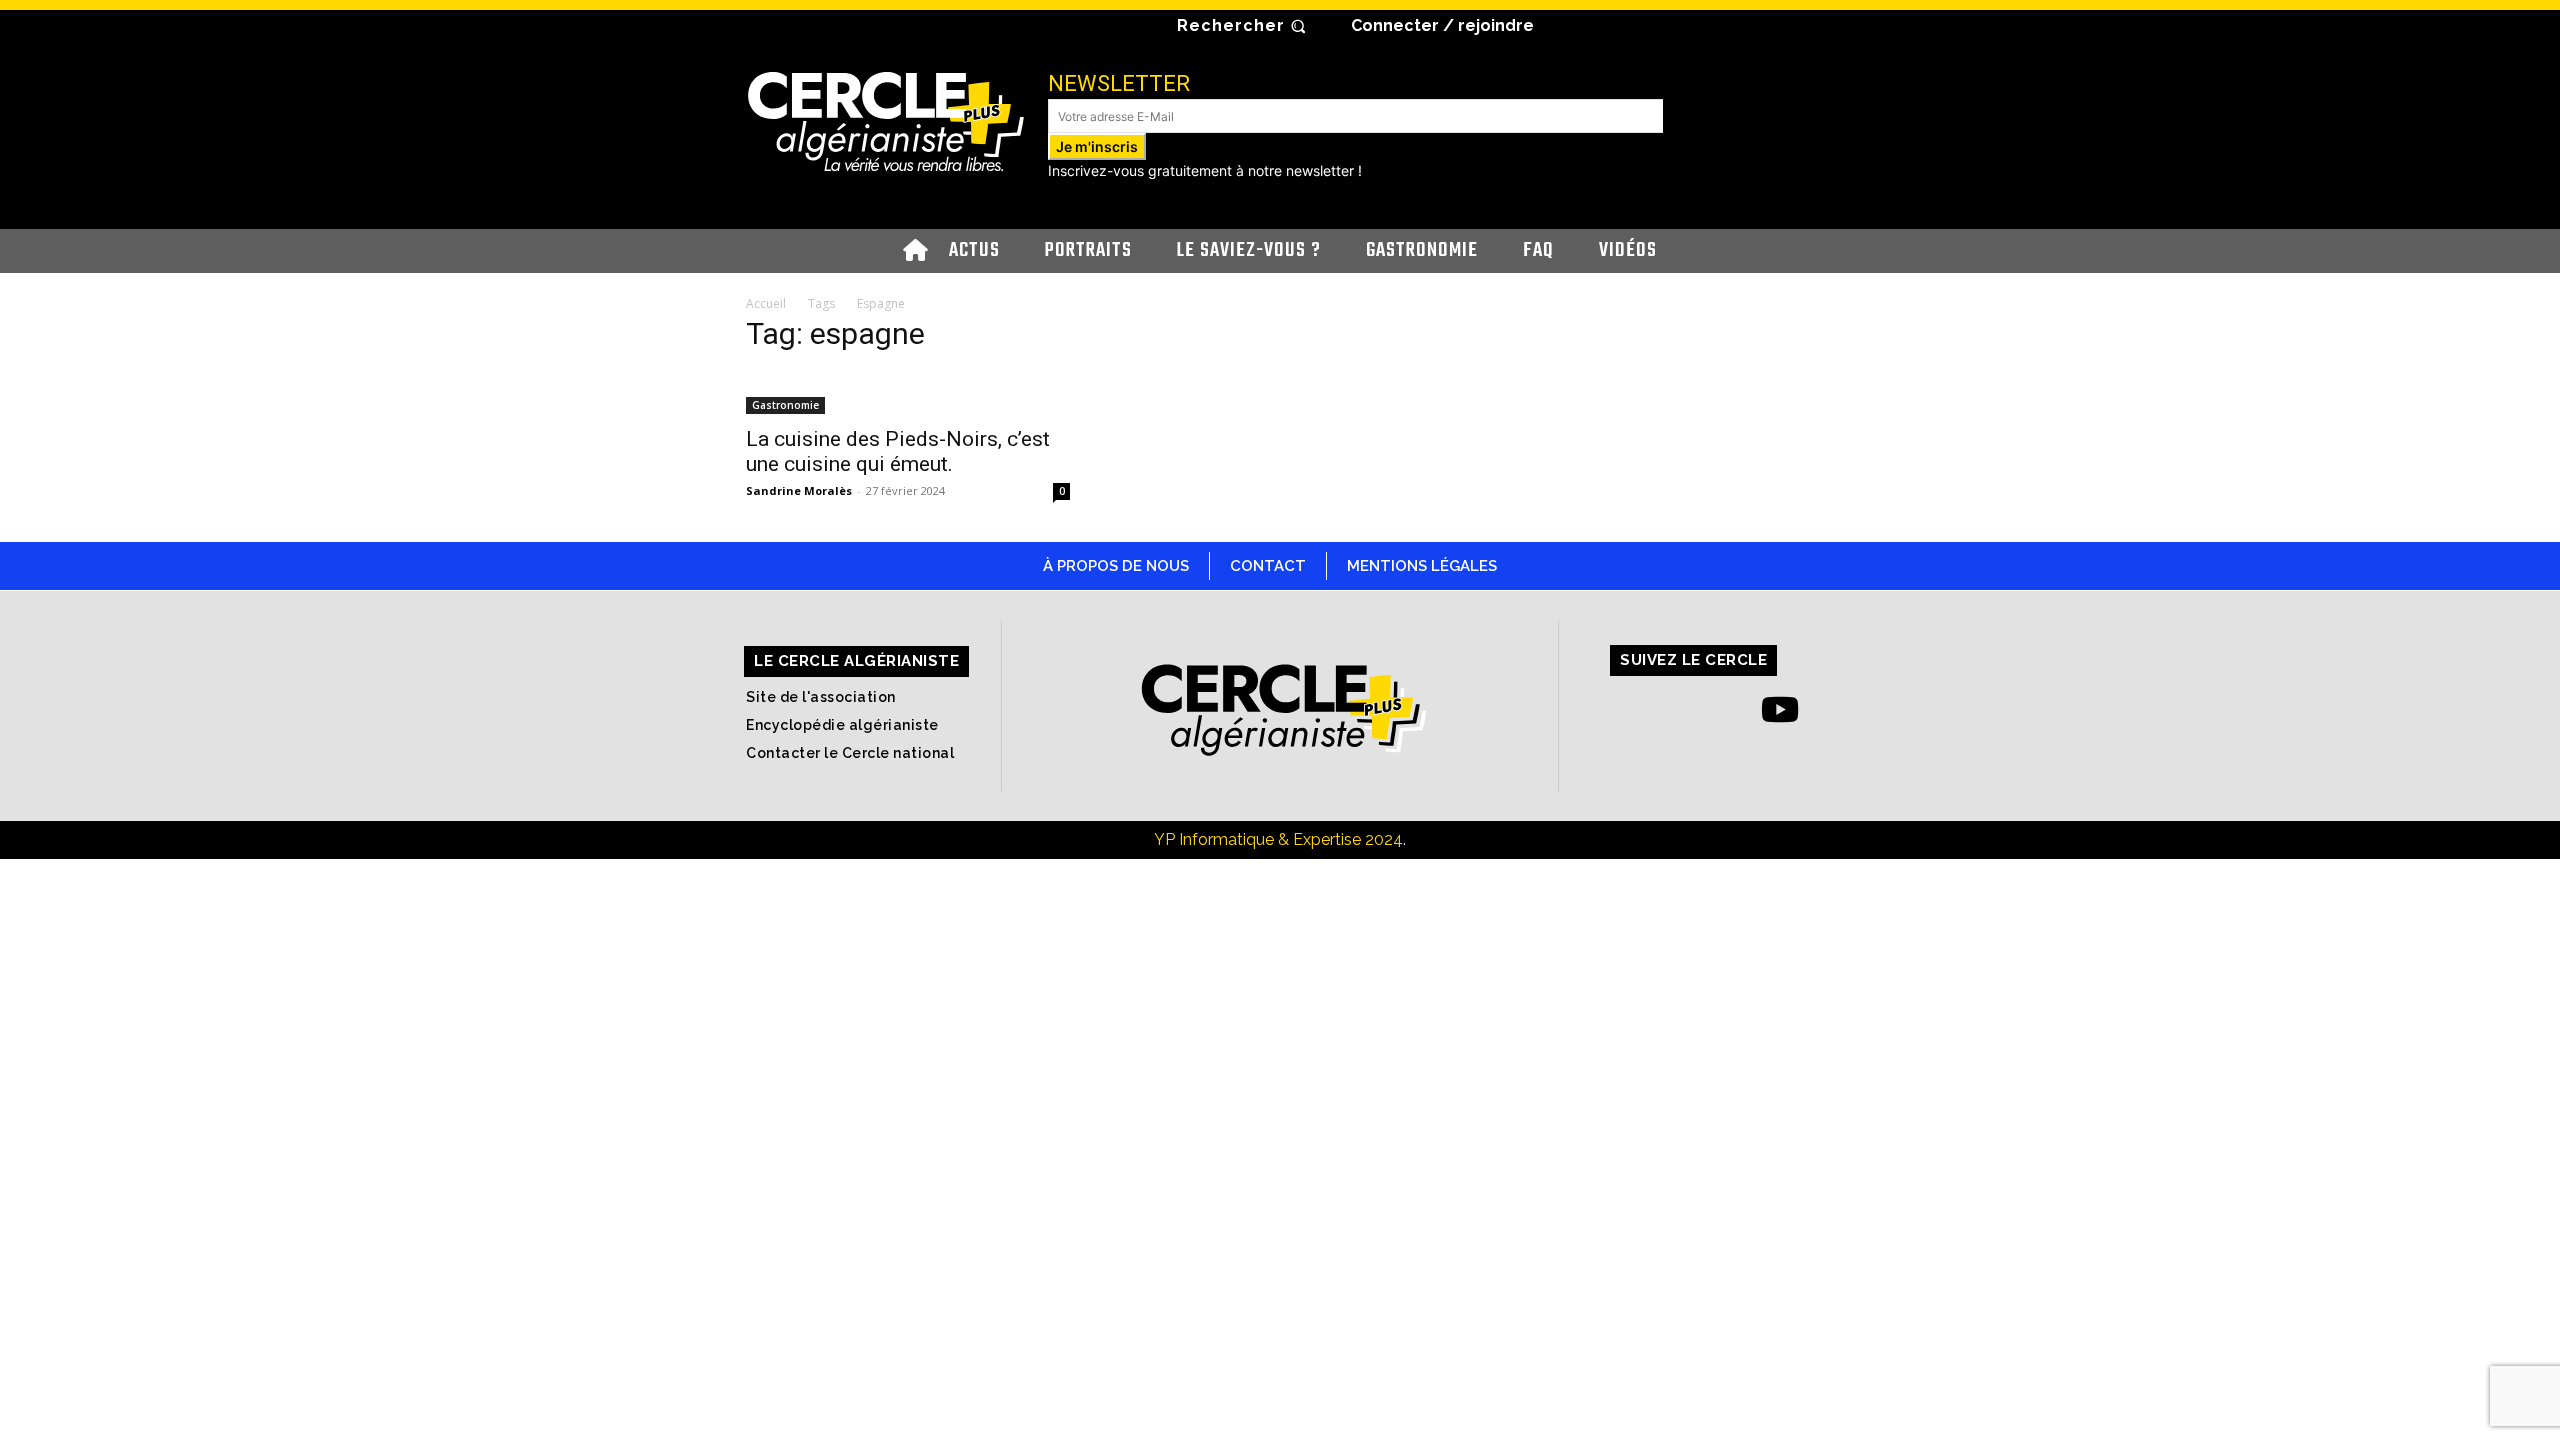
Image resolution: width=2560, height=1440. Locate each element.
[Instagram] (1671, 709)
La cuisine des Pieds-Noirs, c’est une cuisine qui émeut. (898, 451)
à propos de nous (1116, 566)
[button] (1244, 26)
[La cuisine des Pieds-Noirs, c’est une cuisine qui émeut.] (908, 393)
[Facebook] (1617, 709)
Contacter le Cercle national (850, 753)
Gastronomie (785, 405)
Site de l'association (821, 697)
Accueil (766, 303)
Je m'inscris (1097, 146)
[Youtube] (1780, 709)
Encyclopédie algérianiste (842, 725)
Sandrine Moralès (799, 490)
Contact (1268, 566)
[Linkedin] (1726, 709)
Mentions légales (1422, 566)
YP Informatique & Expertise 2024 (1278, 839)
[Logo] (886, 119)
